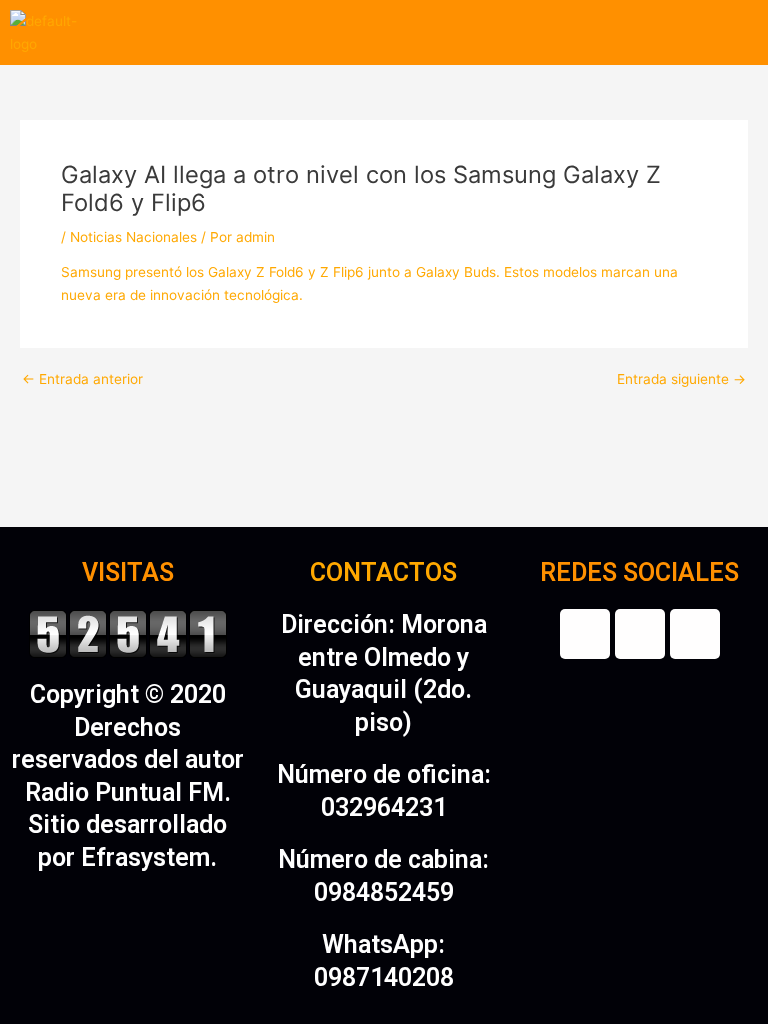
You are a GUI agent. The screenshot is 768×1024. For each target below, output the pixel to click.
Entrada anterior (82, 380)
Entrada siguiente (681, 380)
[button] (430, 32)
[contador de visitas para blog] (128, 632)
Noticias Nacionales (133, 237)
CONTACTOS (383, 572)
